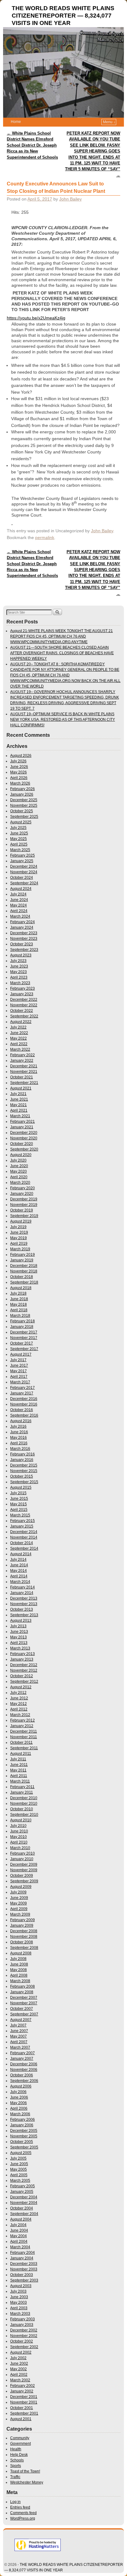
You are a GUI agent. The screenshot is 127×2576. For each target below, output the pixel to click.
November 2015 (24, 1471)
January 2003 (22, 2325)
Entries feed (20, 2507)
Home (16, 122)
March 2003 (20, 2314)
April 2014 (19, 1576)
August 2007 (21, 2020)
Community (20, 2438)
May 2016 (18, 1438)
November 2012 (24, 1670)
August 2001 (21, 2419)
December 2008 (24, 1931)
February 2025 (23, 855)
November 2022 (24, 1005)
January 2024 (22, 927)
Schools (17, 2460)
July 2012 (18, 1693)
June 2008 (19, 1964)
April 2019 (19, 1243)
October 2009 (22, 1876)
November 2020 (24, 1138)
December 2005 (24, 2131)
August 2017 (21, 1354)
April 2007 (19, 2042)
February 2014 (23, 1587)
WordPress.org (23, 2518)
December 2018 (24, 1266)
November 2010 (24, 1803)
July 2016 (18, 1426)
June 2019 (19, 1232)
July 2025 (18, 828)
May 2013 (18, 1637)
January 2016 (22, 1460)
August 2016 (21, 1421)
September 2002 (24, 2347)
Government (20, 2444)
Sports (16, 2466)
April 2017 (19, 1377)
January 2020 (22, 1194)
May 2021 (18, 1105)
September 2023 (24, 950)
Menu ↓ (109, 122)
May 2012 (18, 1704)
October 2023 (22, 944)
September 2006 (24, 2081)
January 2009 (22, 1925)
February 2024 (23, 922)
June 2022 (19, 1033)
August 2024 (21, 889)
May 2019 (18, 1238)
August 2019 (21, 1221)
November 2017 (24, 1338)
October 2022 (22, 1011)
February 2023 (23, 988)
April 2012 (19, 1709)
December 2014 (24, 1532)
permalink (45, 538)
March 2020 (20, 1183)
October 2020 (22, 1144)
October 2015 (22, 1476)
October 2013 (22, 1609)
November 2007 (24, 2003)
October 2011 (21, 1742)
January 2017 (22, 1393)
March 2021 (20, 1116)
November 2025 (24, 805)
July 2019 (18, 1227)
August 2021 (21, 1088)
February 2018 (23, 1321)
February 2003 (23, 2319)
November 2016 (24, 1404)
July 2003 (18, 2291)
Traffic (15, 2477)
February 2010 (23, 1853)
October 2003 (22, 2275)
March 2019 (20, 1249)
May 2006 (18, 2103)
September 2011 (24, 1748)
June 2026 (19, 767)
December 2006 (24, 2064)
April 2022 (19, 1044)
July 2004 (18, 2225)
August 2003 (21, 2286)
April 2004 (19, 2241)
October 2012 (22, 1676)
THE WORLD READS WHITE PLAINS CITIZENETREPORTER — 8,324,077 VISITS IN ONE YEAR (63, 16)
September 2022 (24, 1016)
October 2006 (22, 2075)
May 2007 (18, 2036)
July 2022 (18, 1027)
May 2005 (18, 2169)
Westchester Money (27, 2482)
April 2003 (19, 2308)
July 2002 (18, 2358)
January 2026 (22, 794)
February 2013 (23, 1654)
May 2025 (18, 839)
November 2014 (24, 1537)
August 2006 (21, 2086)
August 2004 (21, 2219)
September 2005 (24, 2147)
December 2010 (24, 1798)
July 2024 (18, 894)
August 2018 (21, 1288)
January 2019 (22, 1260)
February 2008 (23, 1986)
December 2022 (24, 1000)
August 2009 (21, 1887)
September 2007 (24, 2014)
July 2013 (18, 1626)
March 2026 (20, 783)
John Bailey (70, 199)
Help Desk (19, 2455)
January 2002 (22, 2391)
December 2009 (24, 1864)
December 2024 (24, 866)
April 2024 (19, 911)
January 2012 (22, 1726)
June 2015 (19, 1499)
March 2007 (20, 2047)
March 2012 (20, 1715)
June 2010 (19, 1831)
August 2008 (21, 1953)
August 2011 (21, 1754)
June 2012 (19, 1698)
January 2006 (22, 2125)
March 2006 (20, 2114)
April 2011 (19, 1776)
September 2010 (24, 1815)
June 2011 (19, 1765)
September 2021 (24, 1083)
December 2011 (24, 1731)
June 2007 (19, 2031)
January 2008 (22, 1992)
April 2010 (19, 1842)
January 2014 (22, 1593)
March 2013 (20, 1648)
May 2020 (18, 1171)
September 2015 (24, 1482)
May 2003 (18, 2302)
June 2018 (19, 1299)
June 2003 (19, 2297)
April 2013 (19, 1643)
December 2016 (24, 1399)
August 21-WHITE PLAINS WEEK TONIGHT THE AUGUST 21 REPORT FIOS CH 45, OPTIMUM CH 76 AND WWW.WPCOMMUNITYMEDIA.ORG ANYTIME (61, 636)
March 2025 (20, 850)
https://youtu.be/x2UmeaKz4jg (36, 318)
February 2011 (22, 1787)
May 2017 (18, 1371)
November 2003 (24, 2269)
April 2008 (19, 1975)
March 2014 (20, 1582)
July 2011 (18, 1759)
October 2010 (22, 1809)
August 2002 (21, 2352)
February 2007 (23, 2053)
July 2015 (18, 1493)
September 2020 (24, 1149)
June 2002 (19, 2363)
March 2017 (20, 1382)
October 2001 (22, 2408)
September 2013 (24, 1615)
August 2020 (21, 1155)
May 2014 (18, 1571)
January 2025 (22, 861)
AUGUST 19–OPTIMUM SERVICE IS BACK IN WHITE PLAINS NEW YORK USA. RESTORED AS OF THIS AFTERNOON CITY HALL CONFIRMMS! (63, 720)
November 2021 (24, 1072)
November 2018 (24, 1271)
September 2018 (24, 1282)
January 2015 (22, 1526)
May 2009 (18, 1903)
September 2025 (24, 817)
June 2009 (19, 1898)
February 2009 (23, 1920)
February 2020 (23, 1188)
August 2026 (21, 756)
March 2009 (20, 1914)
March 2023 (20, 983)
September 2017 (24, 1349)
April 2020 (19, 1177)
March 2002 (20, 2380)
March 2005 (20, 2180)
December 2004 (24, 2197)
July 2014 (18, 1560)
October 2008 (22, 1942)
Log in (15, 2502)
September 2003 (24, 2280)
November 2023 (24, 939)
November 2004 (24, 2203)
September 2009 (24, 1881)
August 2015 (21, 1487)
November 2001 (24, 2402)
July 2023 (18, 961)
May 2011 (18, 1770)
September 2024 (24, 883)
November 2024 (24, 872)
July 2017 (18, 1360)
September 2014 (24, 1548)
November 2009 (24, 1870)
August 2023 (21, 955)
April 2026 (19, 778)
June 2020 (19, 1166)
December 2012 (24, 1665)
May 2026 (18, 772)
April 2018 (19, 1310)
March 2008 (20, 1981)
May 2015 (18, 1504)
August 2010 (21, 1820)
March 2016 (20, 1449)
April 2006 (19, 2108)
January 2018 (22, 1327)
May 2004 (18, 2236)
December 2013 (24, 1598)
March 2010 (20, 1848)
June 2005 (19, 2164)
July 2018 (18, 1293)
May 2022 (18, 1038)
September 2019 (24, 1216)
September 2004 (24, 2214)
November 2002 (24, 2336)
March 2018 (20, 1316)
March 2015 (20, 1515)
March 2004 (20, 2247)
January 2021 (22, 1127)
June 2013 (19, 1632)
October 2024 (22, 878)
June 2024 (19, 900)
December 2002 (24, 2330)
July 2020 (18, 1160)
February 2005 (23, 2186)
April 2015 (19, 1510)
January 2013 (22, 1659)
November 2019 (24, 1205)
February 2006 (23, 2120)
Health (16, 2449)
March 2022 (20, 1049)
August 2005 (21, 2153)
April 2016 (19, 1443)
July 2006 (18, 2092)
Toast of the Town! (25, 2471)
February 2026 (23, 789)
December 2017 (24, 1332)
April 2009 (19, 1909)
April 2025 (19, 844)
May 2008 (18, 1970)
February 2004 (23, 2253)
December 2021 (24, 1066)
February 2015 (23, 1521)
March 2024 (20, 916)
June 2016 (19, 1432)
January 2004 (22, 2258)
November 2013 (24, 1604)
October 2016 (22, 1410)
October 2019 (22, 1210)
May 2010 (18, 1837)
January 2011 (22, 1792)
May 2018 (18, 1304)
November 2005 (24, 2136)
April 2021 (19, 1110)
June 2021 (19, 1099)
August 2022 (21, 1022)
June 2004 (19, 2230)
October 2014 (22, 1543)
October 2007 (22, 2009)
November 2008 (24, 1937)
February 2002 (23, 2386)
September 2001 (24, 2413)
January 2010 (22, 1859)
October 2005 (22, 2142)
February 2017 (23, 1388)
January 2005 (22, 2192)
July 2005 (18, 2158)
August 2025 (21, 822)
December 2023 (24, 933)
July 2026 (18, 761)
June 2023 (19, 966)
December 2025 (24, 800)
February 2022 (23, 1055)
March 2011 (20, 1781)
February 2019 (23, 1255)
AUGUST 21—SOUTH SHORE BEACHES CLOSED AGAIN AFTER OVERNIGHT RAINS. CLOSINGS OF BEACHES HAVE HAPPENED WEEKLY (62, 653)
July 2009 (18, 1892)
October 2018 (22, 1277)
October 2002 (22, 2341)
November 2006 (24, 2070)
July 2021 (18, 1094)
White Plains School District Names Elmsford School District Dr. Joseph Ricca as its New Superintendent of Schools (32, 145)
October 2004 (22, 2208)
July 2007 (18, 2025)
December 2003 (24, 2264)
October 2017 (22, 1343)
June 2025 (19, 833)
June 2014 (19, 1565)
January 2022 (22, 1061)
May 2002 (18, 2369)
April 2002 (19, 2375)
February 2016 (23, 1454)
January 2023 (22, 994)
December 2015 (24, 1465)
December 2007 (24, 1998)
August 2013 (21, 1621)
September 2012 (24, 1681)
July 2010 (18, 1826)
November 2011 (24, 1737)
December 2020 (24, 1133)
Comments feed (23, 2513)
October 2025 (22, 811)
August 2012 (21, 1687)
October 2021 (22, 1077)
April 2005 (19, 2175)
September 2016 (24, 1415)
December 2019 (24, 1199)
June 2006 (19, 2097)
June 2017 (19, 1365)
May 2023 (18, 972)
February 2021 (23, 1122)
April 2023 (19, 977)
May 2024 (18, 905)
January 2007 (22, 2059)
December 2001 (24, 2397)
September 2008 (24, 1948)
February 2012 (23, 1720)
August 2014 (21, 1554)
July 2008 (18, 1959)
